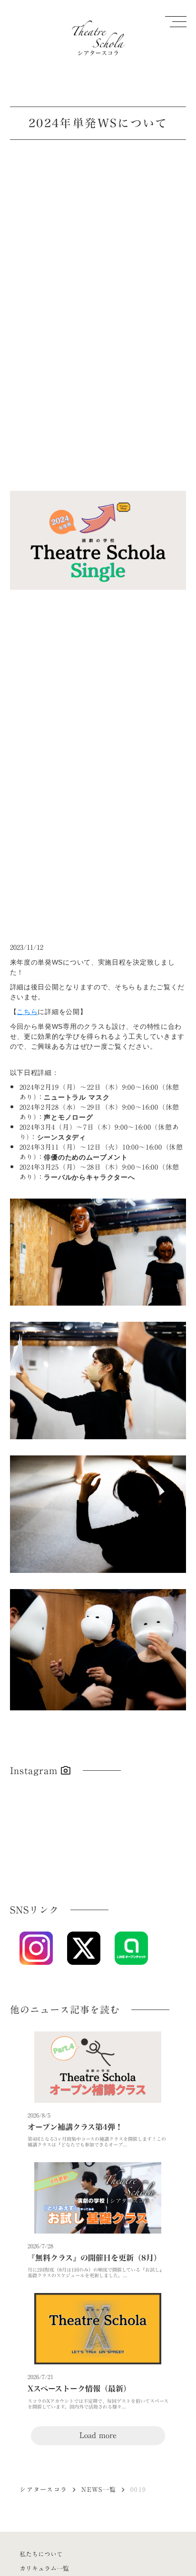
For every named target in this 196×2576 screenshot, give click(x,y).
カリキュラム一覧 (44, 2568)
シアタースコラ (43, 2489)
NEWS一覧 (99, 2489)
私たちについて (41, 2554)
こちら (27, 1012)
